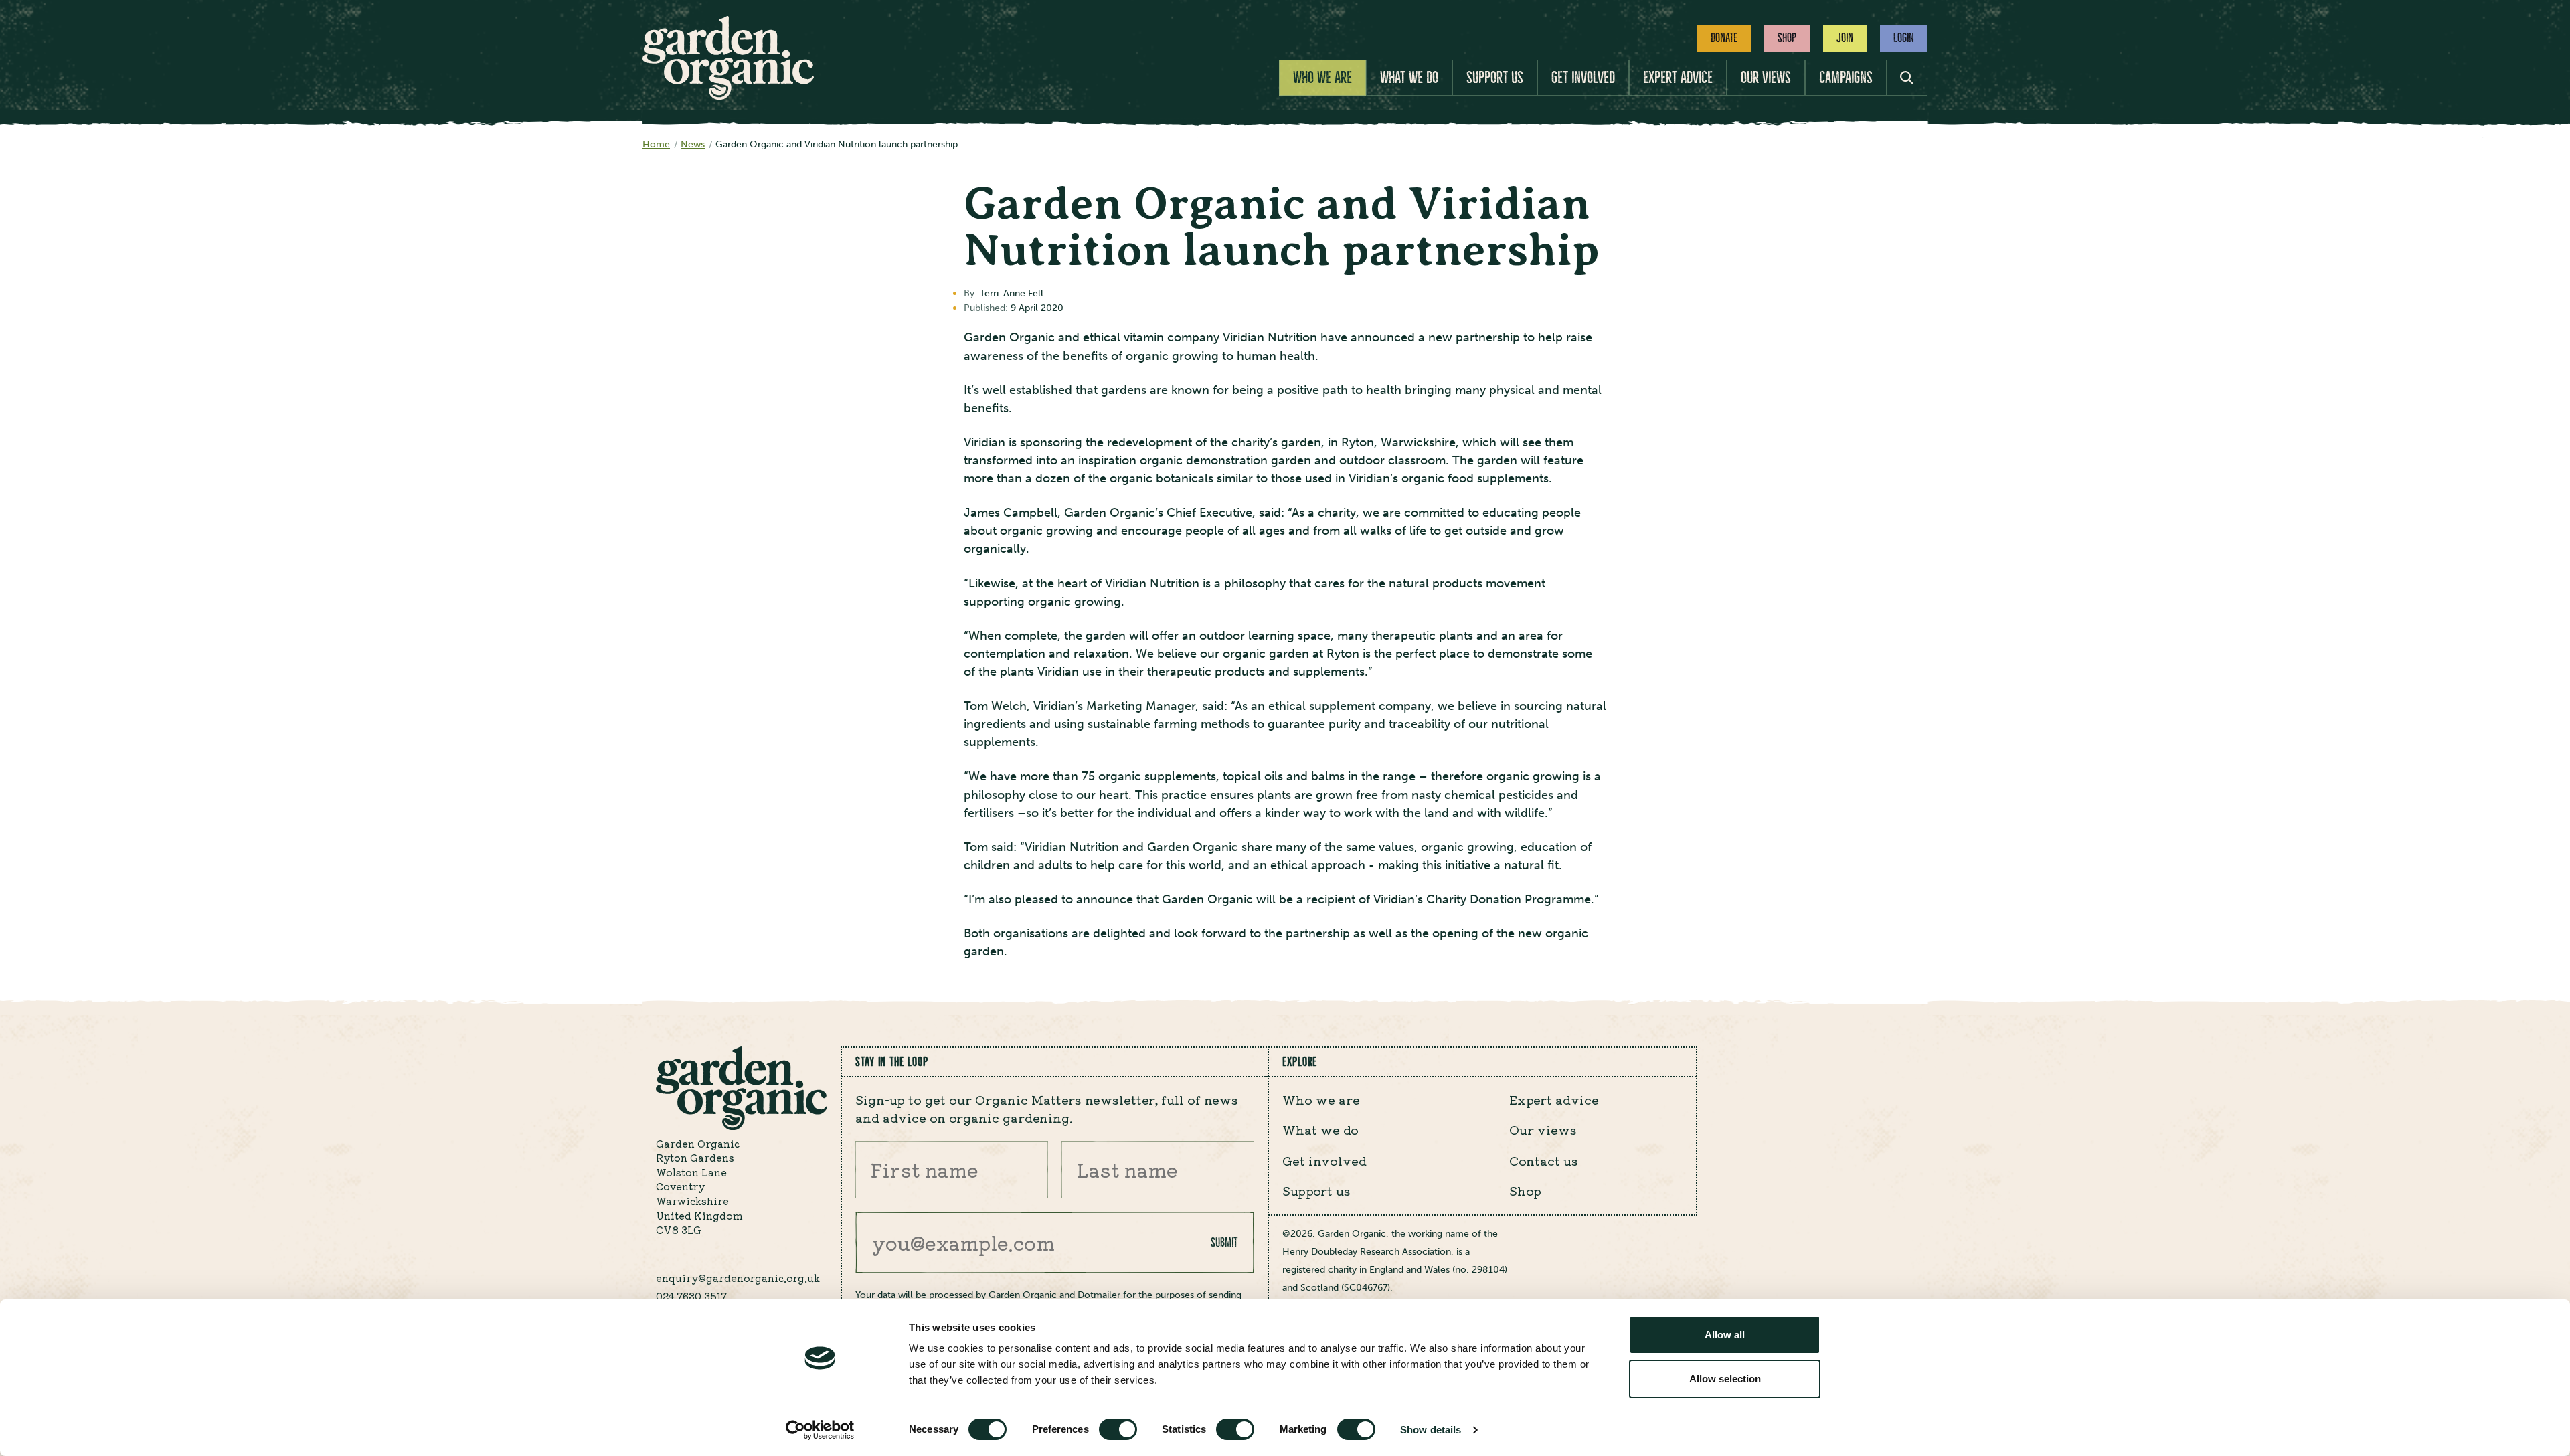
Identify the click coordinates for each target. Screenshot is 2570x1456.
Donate (1724, 38)
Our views (1766, 78)
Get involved (1583, 78)
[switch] (1118, 1429)
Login (1904, 38)
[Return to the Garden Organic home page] (728, 96)
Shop (1787, 38)
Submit (1224, 1242)
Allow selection (1725, 1379)
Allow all (1725, 1335)
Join (1845, 38)
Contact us (1544, 1160)
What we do (1409, 78)
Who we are (1322, 78)
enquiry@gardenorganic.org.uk (738, 1278)
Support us (1495, 78)
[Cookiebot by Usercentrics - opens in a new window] (820, 1430)
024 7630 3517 (691, 1296)
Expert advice (1678, 78)
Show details (1431, 1430)
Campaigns (1846, 78)
